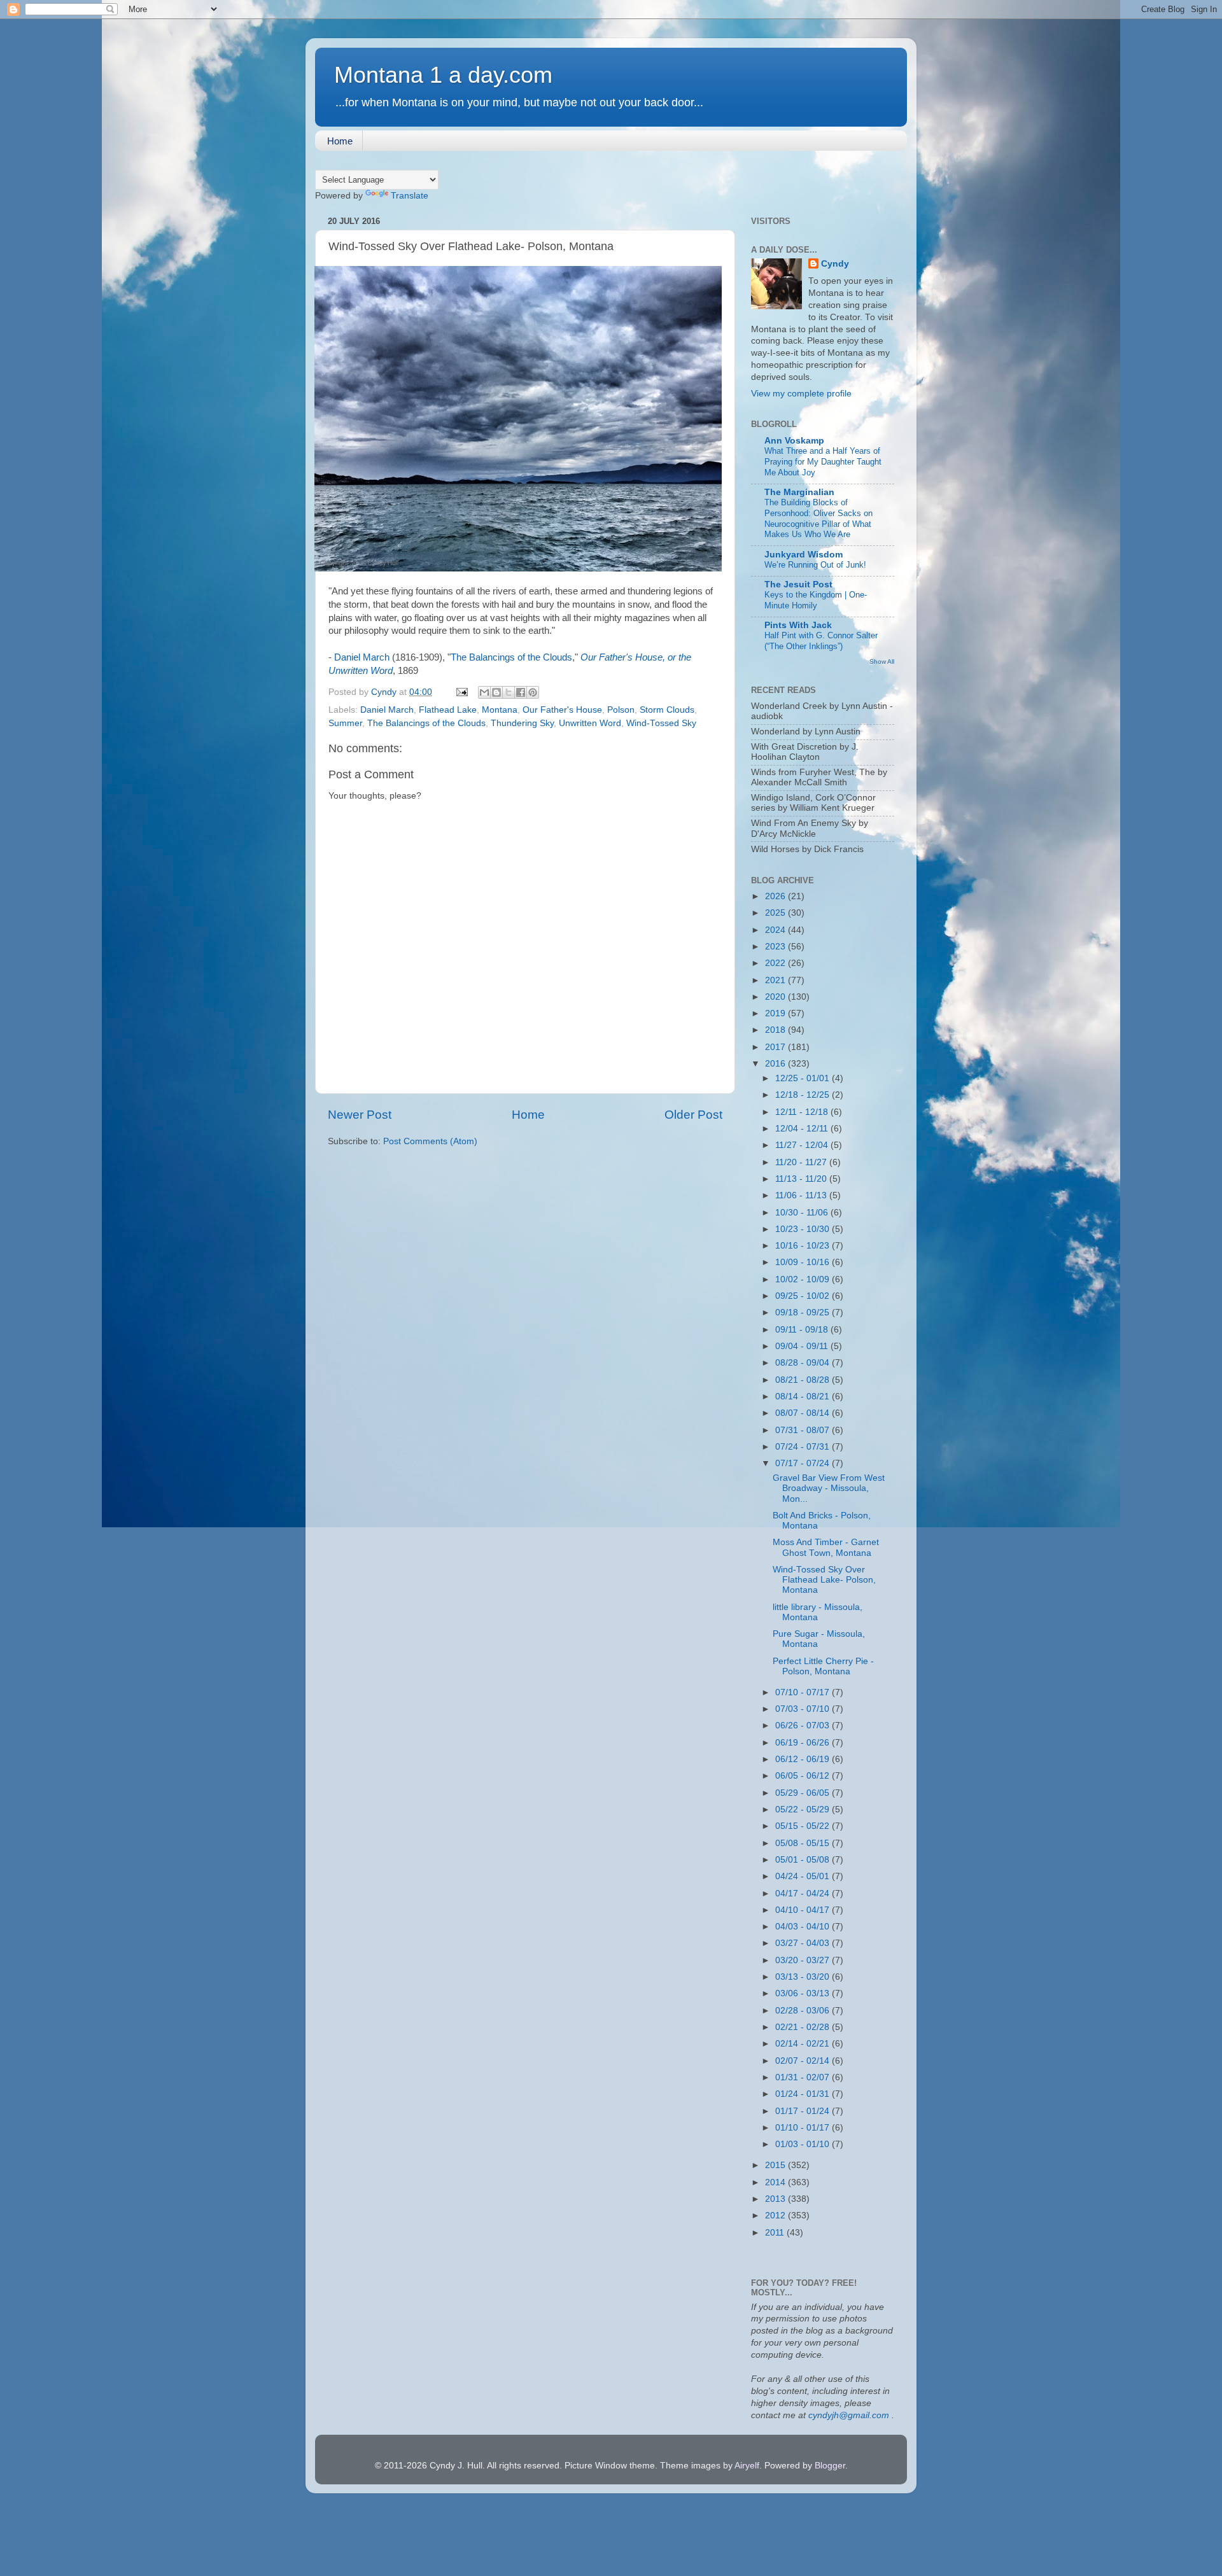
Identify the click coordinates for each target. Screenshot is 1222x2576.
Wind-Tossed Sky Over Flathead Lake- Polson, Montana (824, 1580)
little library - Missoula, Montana (818, 1612)
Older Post (693, 1115)
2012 (776, 2215)
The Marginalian (799, 492)
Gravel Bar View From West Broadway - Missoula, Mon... (829, 1488)
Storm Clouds (667, 710)
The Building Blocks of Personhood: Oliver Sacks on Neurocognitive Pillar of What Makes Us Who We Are (818, 518)
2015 (776, 2165)
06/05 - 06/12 (804, 1776)
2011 (776, 2233)
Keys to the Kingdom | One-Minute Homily (816, 600)
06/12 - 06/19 (804, 1759)
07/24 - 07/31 (804, 1447)
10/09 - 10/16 (804, 1262)
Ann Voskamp (794, 441)
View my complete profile (801, 394)
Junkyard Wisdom (804, 555)
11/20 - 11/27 (802, 1162)
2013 (776, 2199)
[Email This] (484, 692)
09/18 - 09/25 (804, 1312)
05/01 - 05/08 (804, 1860)
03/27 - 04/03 (804, 1943)
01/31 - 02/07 (804, 2077)
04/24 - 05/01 (804, 1876)
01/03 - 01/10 (804, 2144)
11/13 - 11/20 (802, 1179)
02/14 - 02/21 (804, 2044)
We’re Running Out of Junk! (815, 565)
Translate (410, 196)
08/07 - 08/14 (804, 1413)
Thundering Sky (522, 723)
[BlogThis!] (496, 692)
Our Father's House (562, 710)
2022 (776, 963)
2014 (776, 2182)
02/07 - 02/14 (804, 2061)
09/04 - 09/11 (803, 1346)
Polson (621, 710)
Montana (500, 710)
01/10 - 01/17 (804, 2128)
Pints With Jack (798, 625)
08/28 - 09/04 (804, 1363)
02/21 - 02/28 (804, 2027)
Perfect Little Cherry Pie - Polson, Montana (823, 1666)
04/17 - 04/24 (804, 1893)
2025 (776, 913)
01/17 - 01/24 (804, 2111)
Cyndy (835, 264)
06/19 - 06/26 (804, 1743)
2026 (776, 896)
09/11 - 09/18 (803, 1330)
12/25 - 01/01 (804, 1078)
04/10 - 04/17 (804, 1910)
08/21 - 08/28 (804, 1380)
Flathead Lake (448, 710)
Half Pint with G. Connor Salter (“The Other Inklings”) (821, 641)
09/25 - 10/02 (804, 1296)
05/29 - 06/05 (804, 1793)
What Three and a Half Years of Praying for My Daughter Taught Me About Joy (823, 461)
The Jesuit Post (798, 584)
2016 (776, 1064)
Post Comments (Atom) (430, 1141)
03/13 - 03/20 (804, 1977)
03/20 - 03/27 (804, 1960)
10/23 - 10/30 (804, 1229)
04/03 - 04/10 (804, 1927)
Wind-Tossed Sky (661, 723)
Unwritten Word (590, 723)
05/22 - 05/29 (804, 1809)
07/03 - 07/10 (804, 1709)
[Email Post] (461, 692)
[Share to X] (509, 692)
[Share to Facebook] (521, 692)
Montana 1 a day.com (443, 75)
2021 (776, 980)
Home (340, 141)
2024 (776, 930)
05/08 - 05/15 (804, 1843)
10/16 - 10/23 (804, 1246)
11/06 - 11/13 (802, 1195)
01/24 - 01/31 (804, 2094)
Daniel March (362, 657)
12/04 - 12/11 (803, 1129)
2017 (776, 1047)
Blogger (830, 2466)
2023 (776, 947)
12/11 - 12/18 (803, 1112)
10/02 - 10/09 (804, 1279)
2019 (776, 1013)
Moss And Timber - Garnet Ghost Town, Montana (826, 1547)
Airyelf (747, 2466)
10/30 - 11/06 (803, 1213)
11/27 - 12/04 (803, 1145)
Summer (345, 723)
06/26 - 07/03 (804, 1725)
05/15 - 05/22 (804, 1826)
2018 (776, 1030)
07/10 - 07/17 (804, 1692)
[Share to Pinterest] (533, 692)
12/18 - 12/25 (804, 1095)
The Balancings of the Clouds (511, 657)
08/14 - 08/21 (804, 1396)
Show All (882, 661)
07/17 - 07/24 (804, 1463)
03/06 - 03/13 (804, 1993)
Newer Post (360, 1115)
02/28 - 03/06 (804, 2011)
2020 (776, 997)
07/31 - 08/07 (804, 1430)
